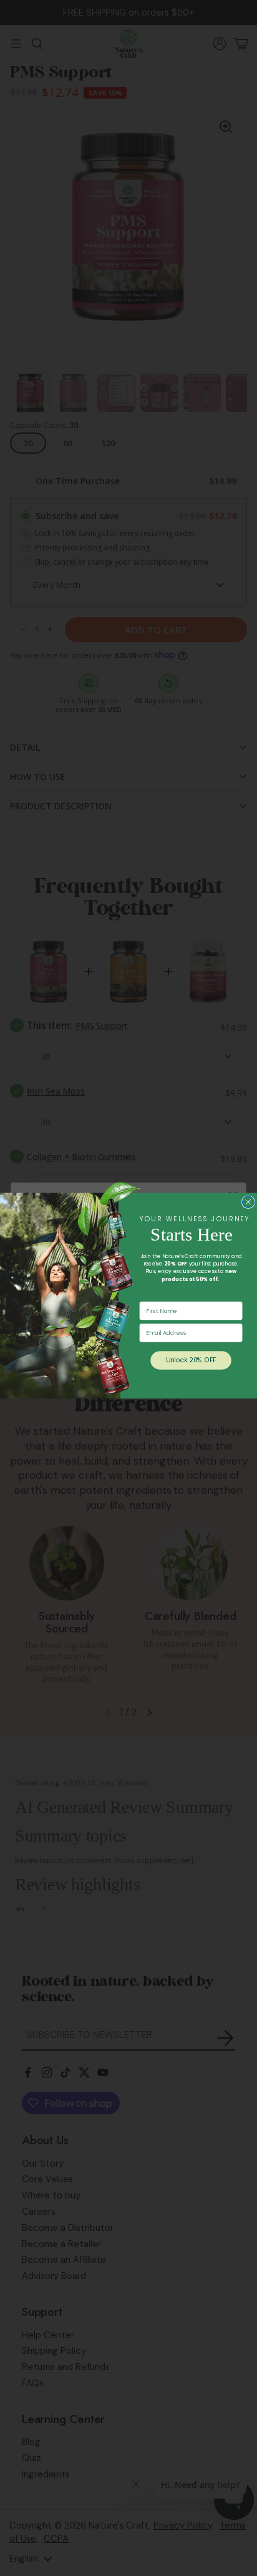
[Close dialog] (248, 1202)
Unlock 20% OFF (191, 1360)
